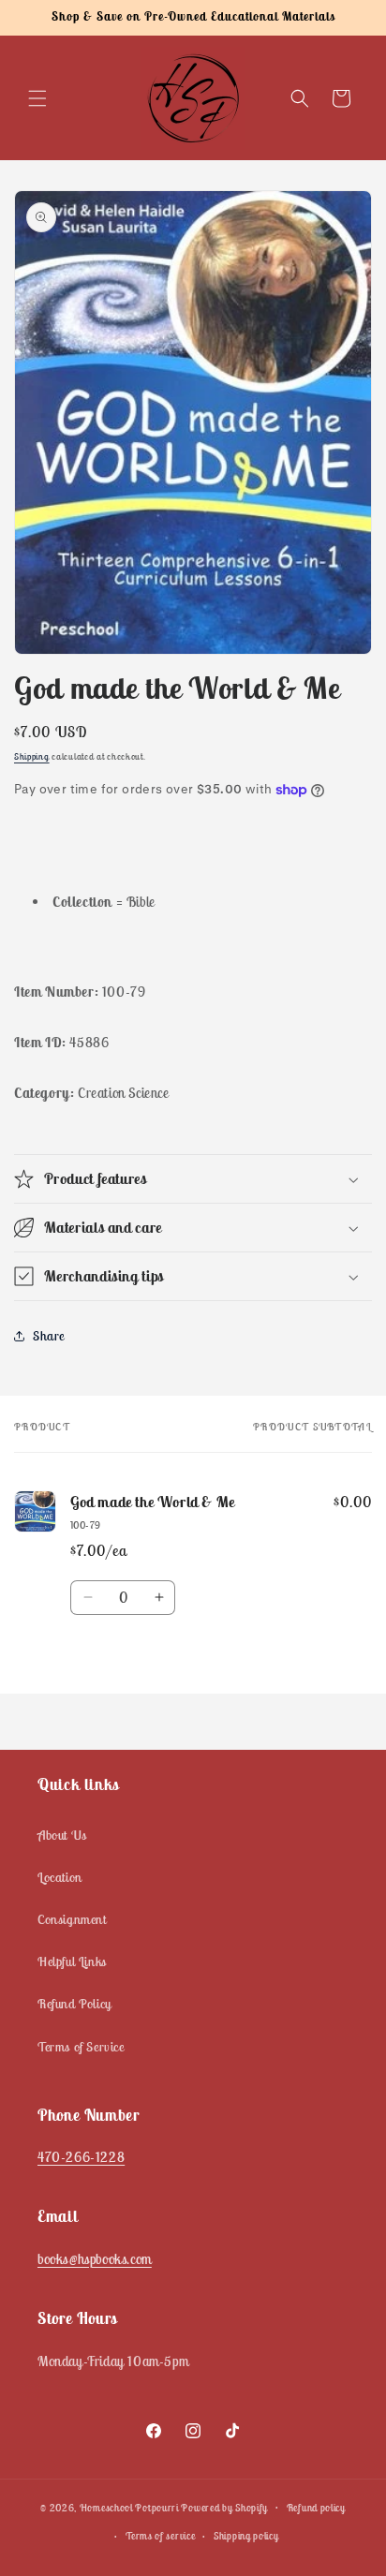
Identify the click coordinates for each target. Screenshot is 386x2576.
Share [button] (49, 1336)
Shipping (32, 756)
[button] (37, 98)
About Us (62, 1835)
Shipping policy (246, 2536)
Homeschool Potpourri (129, 2507)
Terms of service (160, 2536)
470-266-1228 (81, 2157)
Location (60, 1877)
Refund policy (316, 2508)
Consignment (72, 1919)
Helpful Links (72, 1962)
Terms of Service (81, 2047)
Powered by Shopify (224, 2507)
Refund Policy (74, 2004)
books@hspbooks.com (95, 2259)
